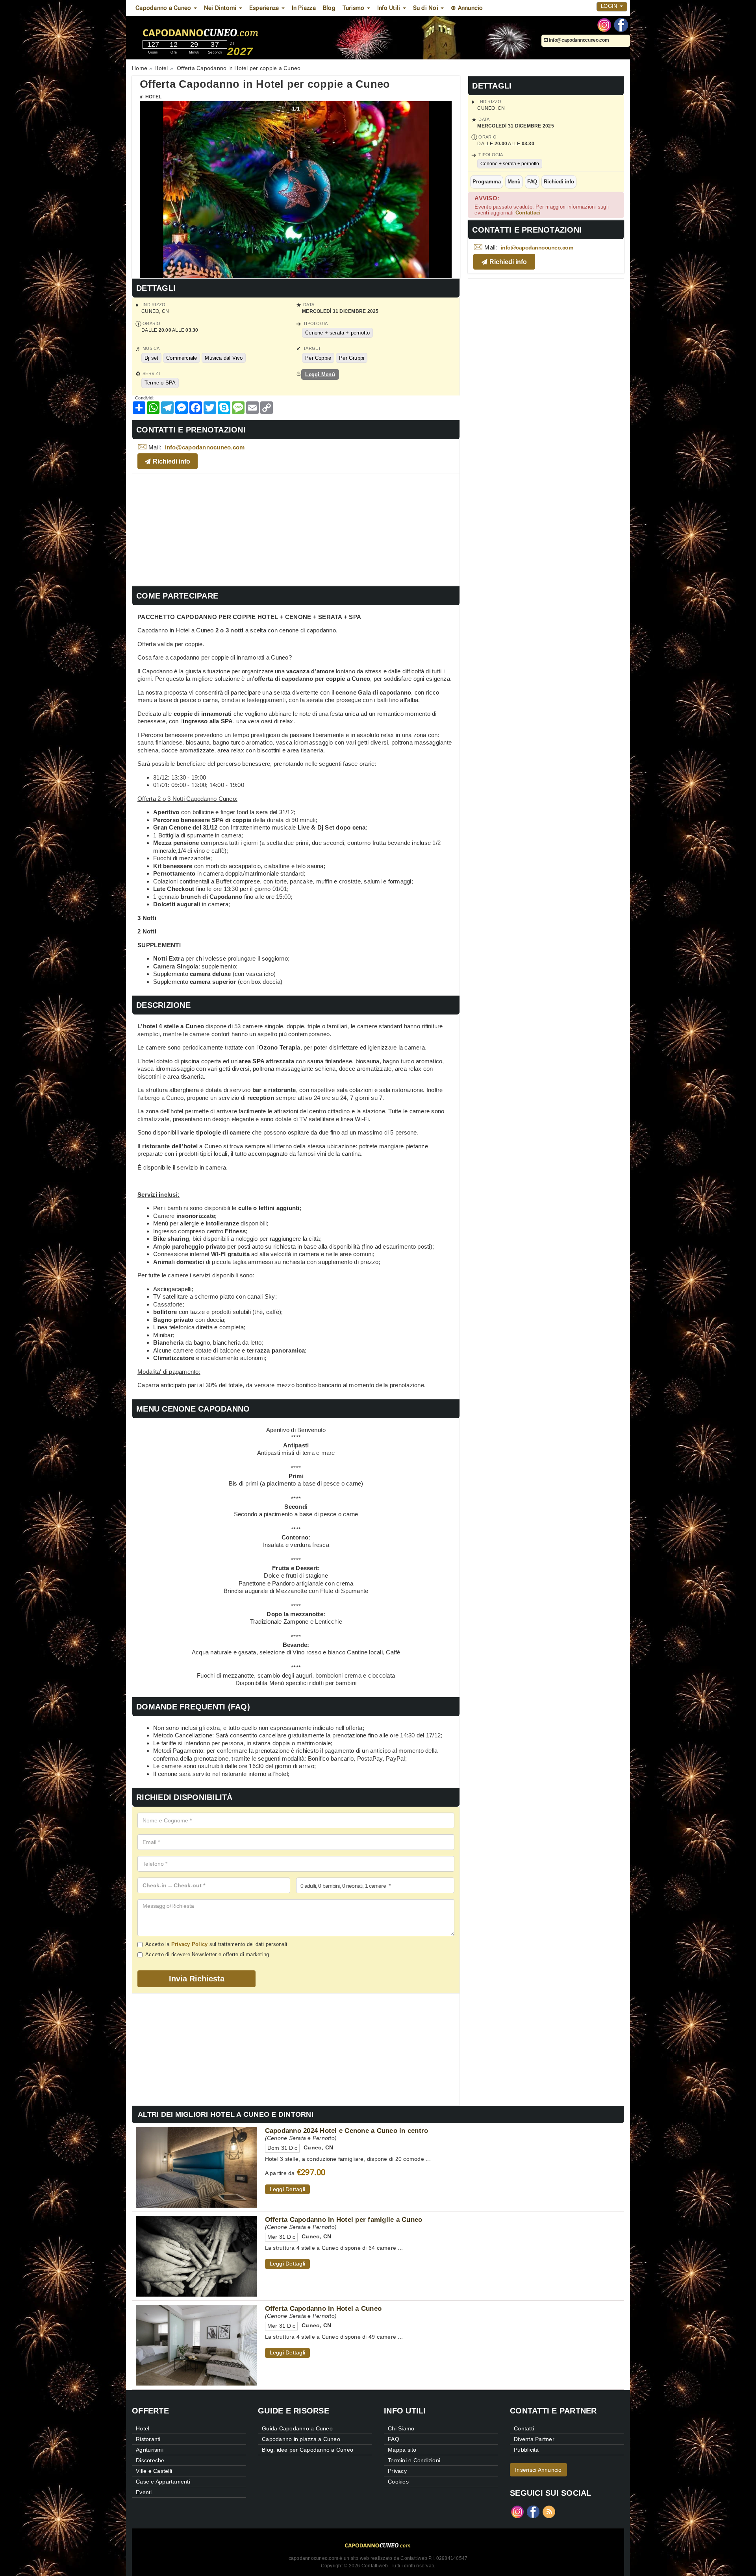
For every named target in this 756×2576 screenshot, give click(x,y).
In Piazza (304, 8)
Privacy (397, 2471)
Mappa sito (402, 2450)
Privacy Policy (190, 1944)
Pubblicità (526, 2450)
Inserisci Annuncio (538, 2470)
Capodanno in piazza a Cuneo (301, 2439)
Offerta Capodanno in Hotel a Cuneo (323, 2308)
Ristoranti (148, 2439)
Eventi (144, 2492)
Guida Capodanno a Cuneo (297, 2428)
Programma (486, 182)
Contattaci (528, 213)
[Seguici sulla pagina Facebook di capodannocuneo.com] (621, 24)
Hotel (153, 97)
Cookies (398, 2482)
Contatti (524, 2428)
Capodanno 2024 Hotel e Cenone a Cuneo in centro (347, 2131)
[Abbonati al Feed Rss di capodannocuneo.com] (549, 2511)
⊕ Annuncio (467, 8)
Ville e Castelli (154, 2471)
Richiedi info (559, 182)
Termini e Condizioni (414, 2460)
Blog (329, 8)
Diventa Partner (534, 2439)
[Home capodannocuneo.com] (224, 31)
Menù (514, 182)
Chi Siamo (401, 2428)
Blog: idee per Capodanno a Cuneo (308, 2450)
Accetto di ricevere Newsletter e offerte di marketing (207, 1954)
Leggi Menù (320, 374)
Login (610, 6)
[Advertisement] (296, 529)
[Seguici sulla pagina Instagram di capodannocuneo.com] (604, 24)
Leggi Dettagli (288, 2189)
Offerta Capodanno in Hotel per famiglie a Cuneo (344, 2219)
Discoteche (150, 2460)
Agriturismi (150, 2450)
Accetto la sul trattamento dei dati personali (216, 1944)
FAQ (532, 182)
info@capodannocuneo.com (579, 40)
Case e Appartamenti (163, 2482)
